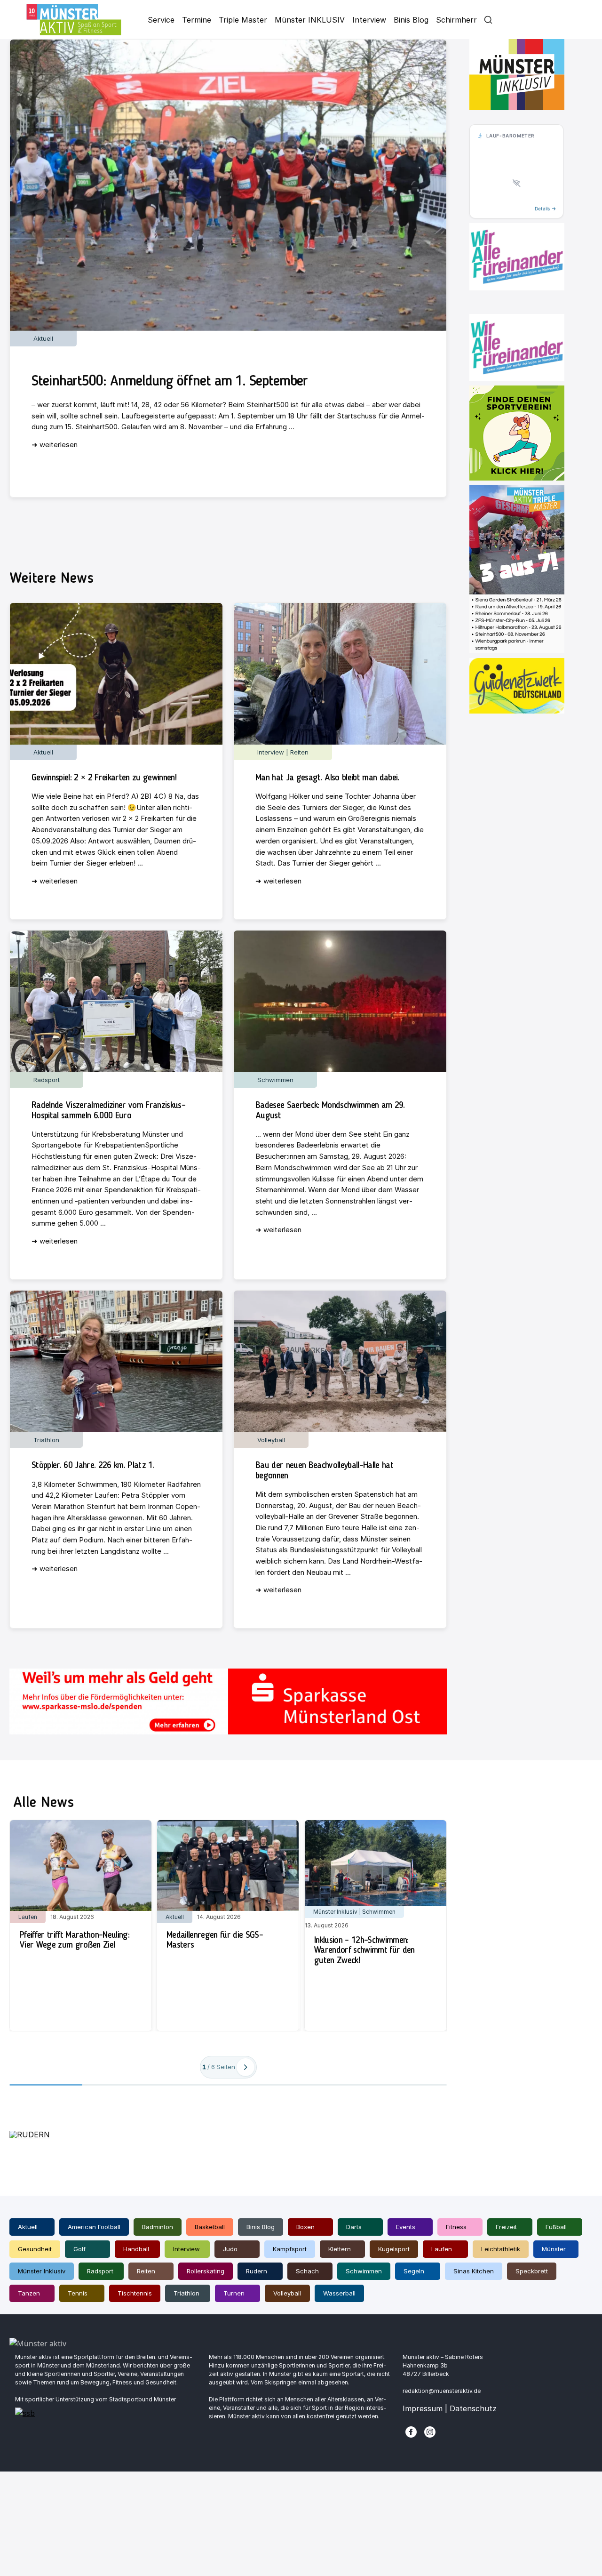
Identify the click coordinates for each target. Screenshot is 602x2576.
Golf (79, 2249)
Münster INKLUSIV (310, 20)
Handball (136, 2249)
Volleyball (287, 2293)
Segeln (414, 2271)
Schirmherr (456, 20)
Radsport (100, 2271)
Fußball (556, 2227)
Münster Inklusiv (42, 2271)
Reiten (146, 2271)
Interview (369, 20)
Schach (307, 2271)
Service (161, 20)
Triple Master (243, 20)
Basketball (210, 2227)
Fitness (456, 2227)
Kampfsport (290, 2249)
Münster (554, 2249)
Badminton (158, 2227)
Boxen (305, 2227)
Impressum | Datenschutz (450, 2408)
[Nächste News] (246, 2067)
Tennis (78, 2293)
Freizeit (506, 2227)
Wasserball (339, 2293)
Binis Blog (411, 20)
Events (406, 2227)
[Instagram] (430, 2431)
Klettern (340, 2249)
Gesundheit (35, 2249)
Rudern (257, 2271)
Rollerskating (206, 2271)
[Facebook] (411, 2431)
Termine (197, 20)
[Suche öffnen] (488, 20)
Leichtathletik (501, 2249)
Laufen (442, 2249)
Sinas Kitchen (474, 2271)
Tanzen (29, 2293)
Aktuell (28, 2227)
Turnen (234, 2293)
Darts (354, 2227)
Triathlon (186, 2293)
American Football (94, 2227)
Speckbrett (532, 2271)
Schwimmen (364, 2271)
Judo (230, 2249)
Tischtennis (135, 2293)
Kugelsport (394, 2249)
